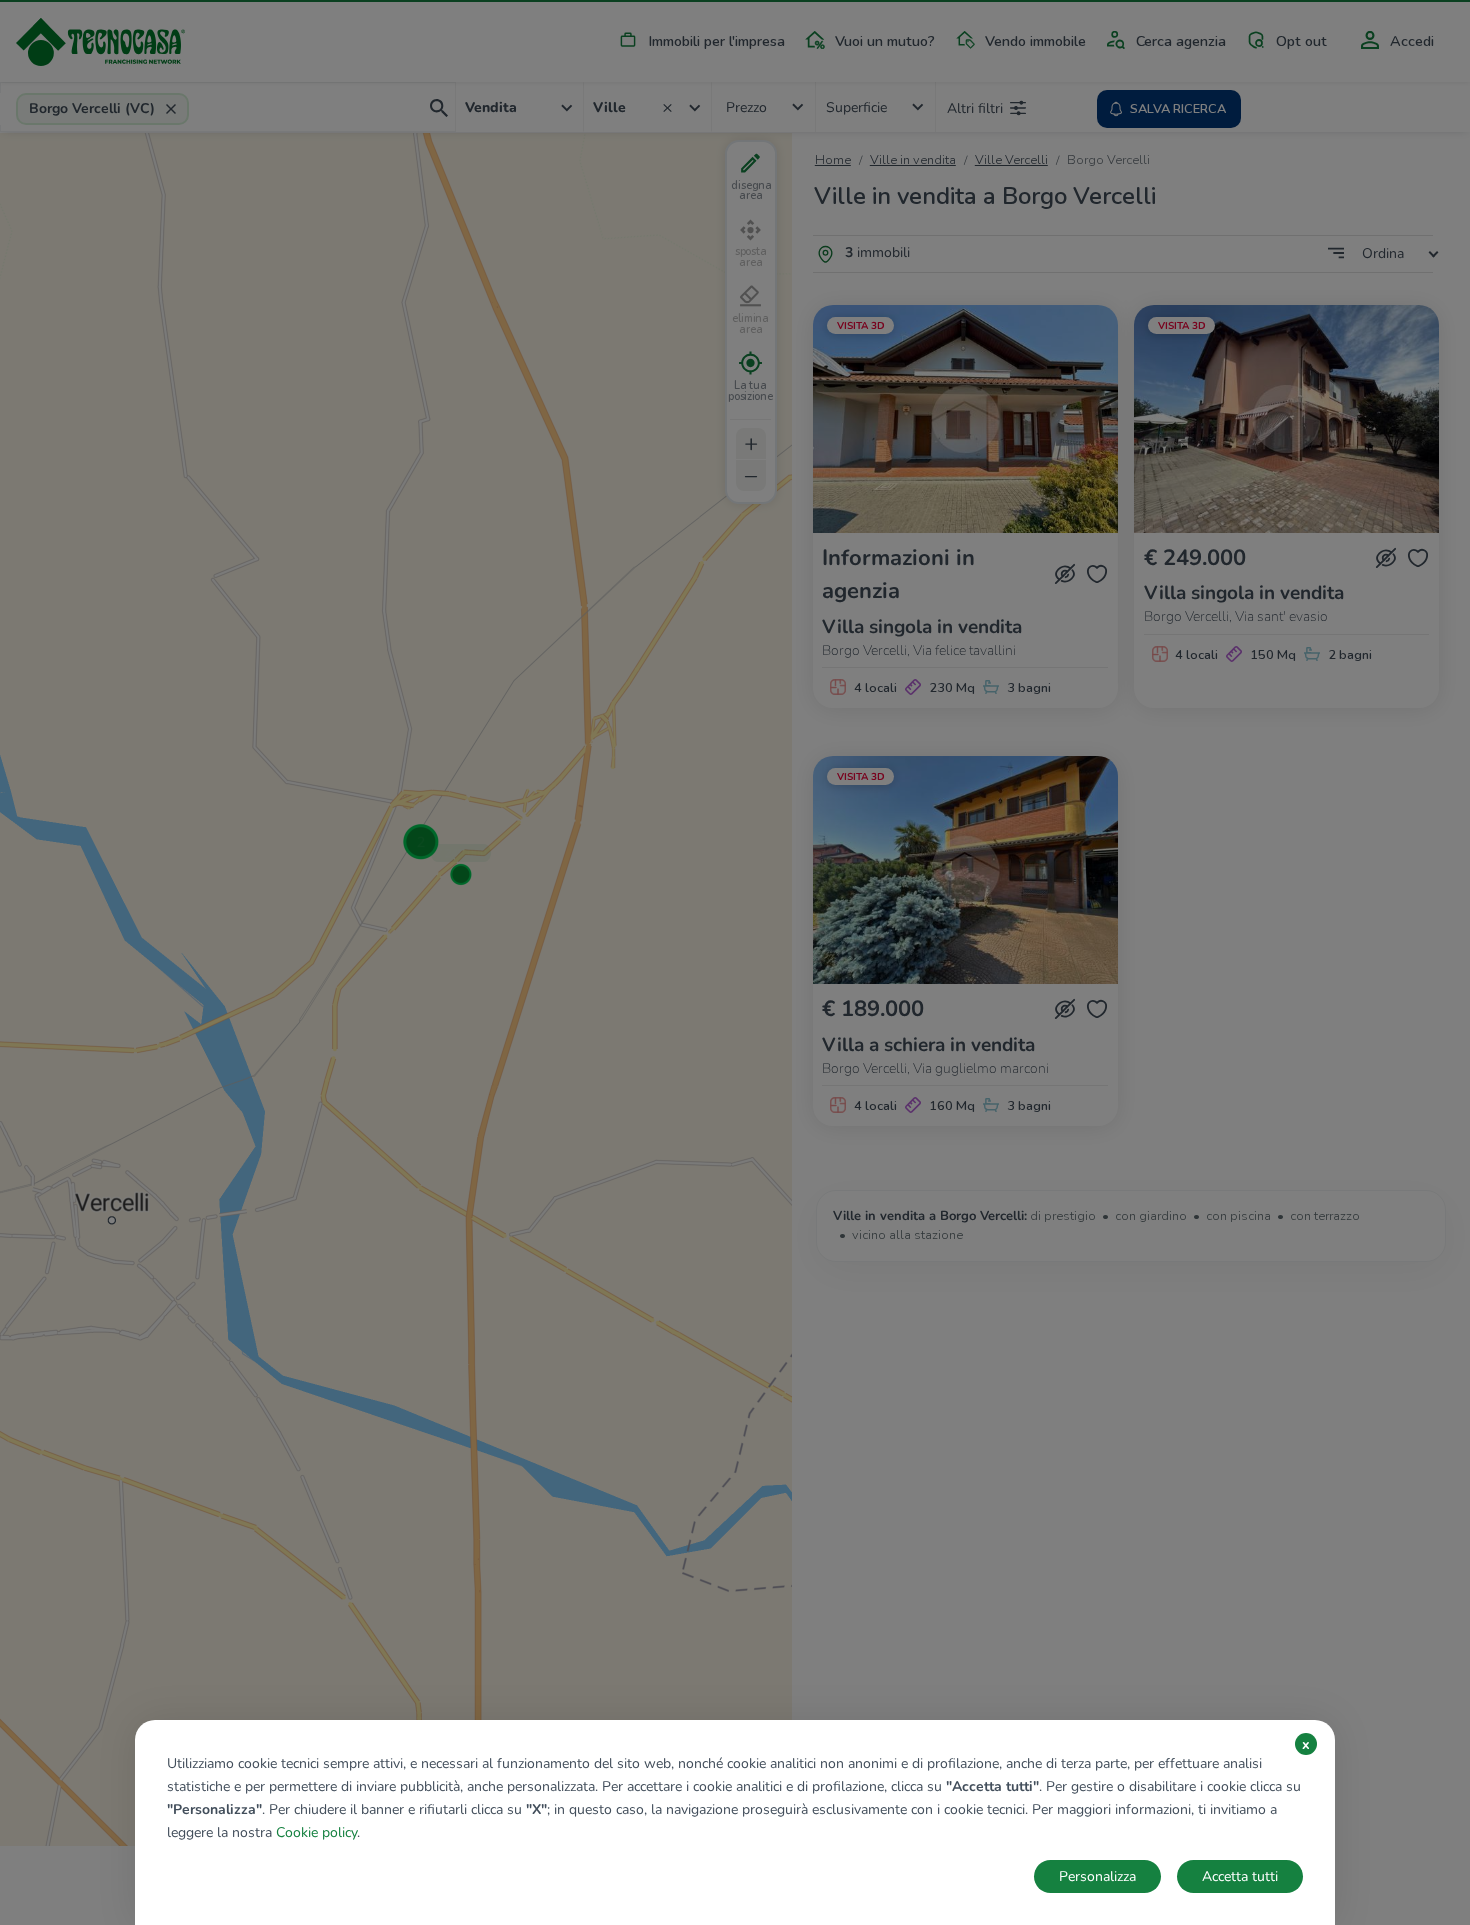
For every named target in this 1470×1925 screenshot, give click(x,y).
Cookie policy (316, 1832)
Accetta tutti (1240, 1876)
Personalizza (1097, 1876)
